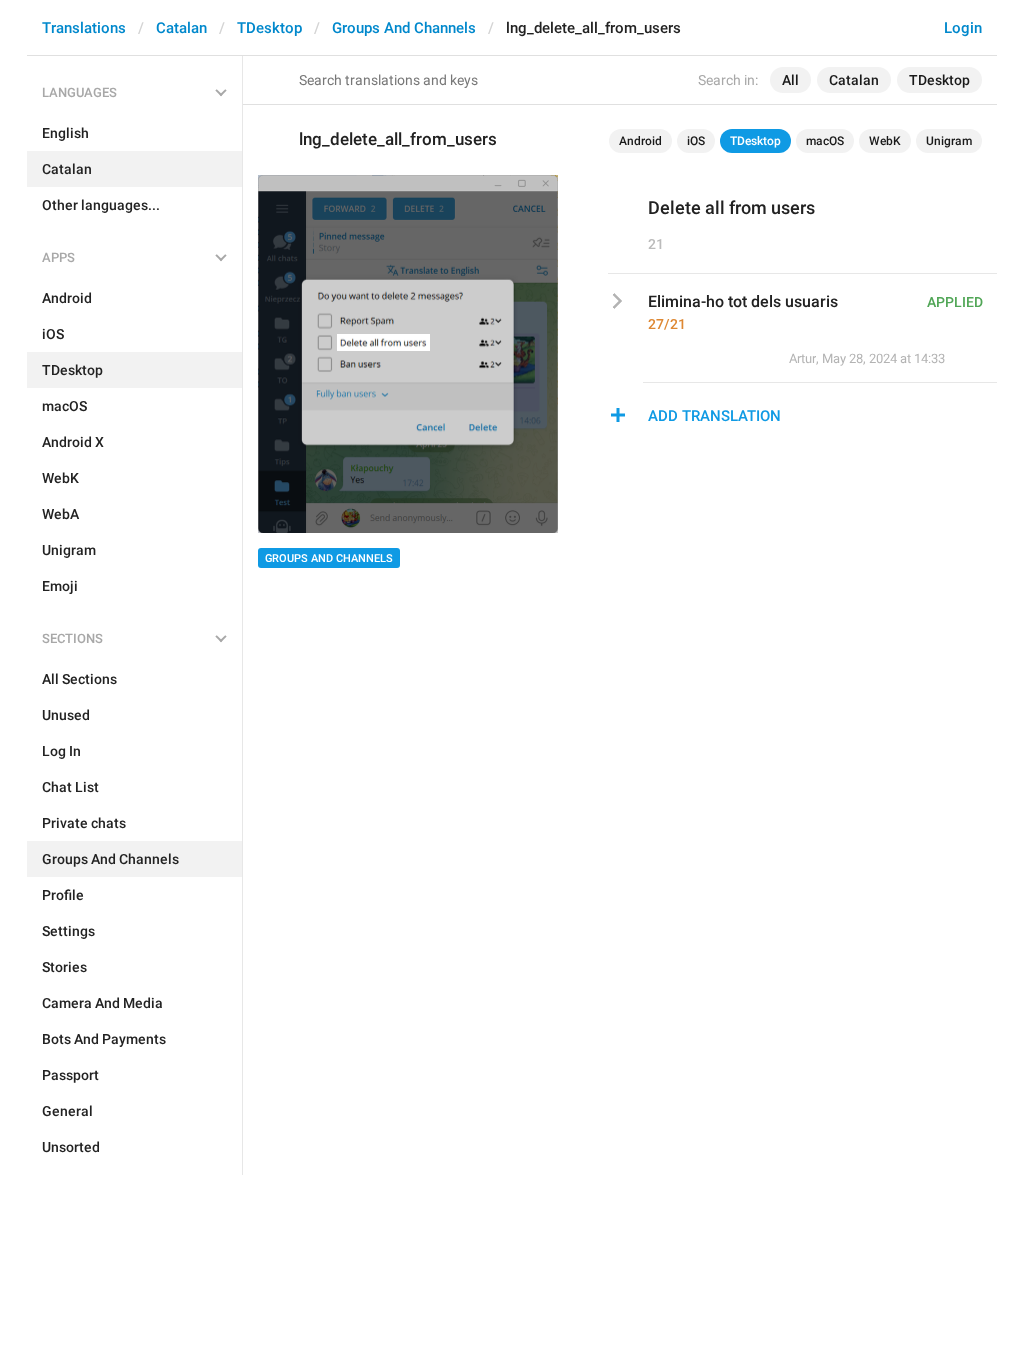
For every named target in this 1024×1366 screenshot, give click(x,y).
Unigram (949, 141)
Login (963, 28)
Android (640, 141)
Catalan (181, 28)
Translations (84, 28)
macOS (825, 141)
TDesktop (269, 28)
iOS (696, 141)
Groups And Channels (404, 28)
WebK (885, 141)
